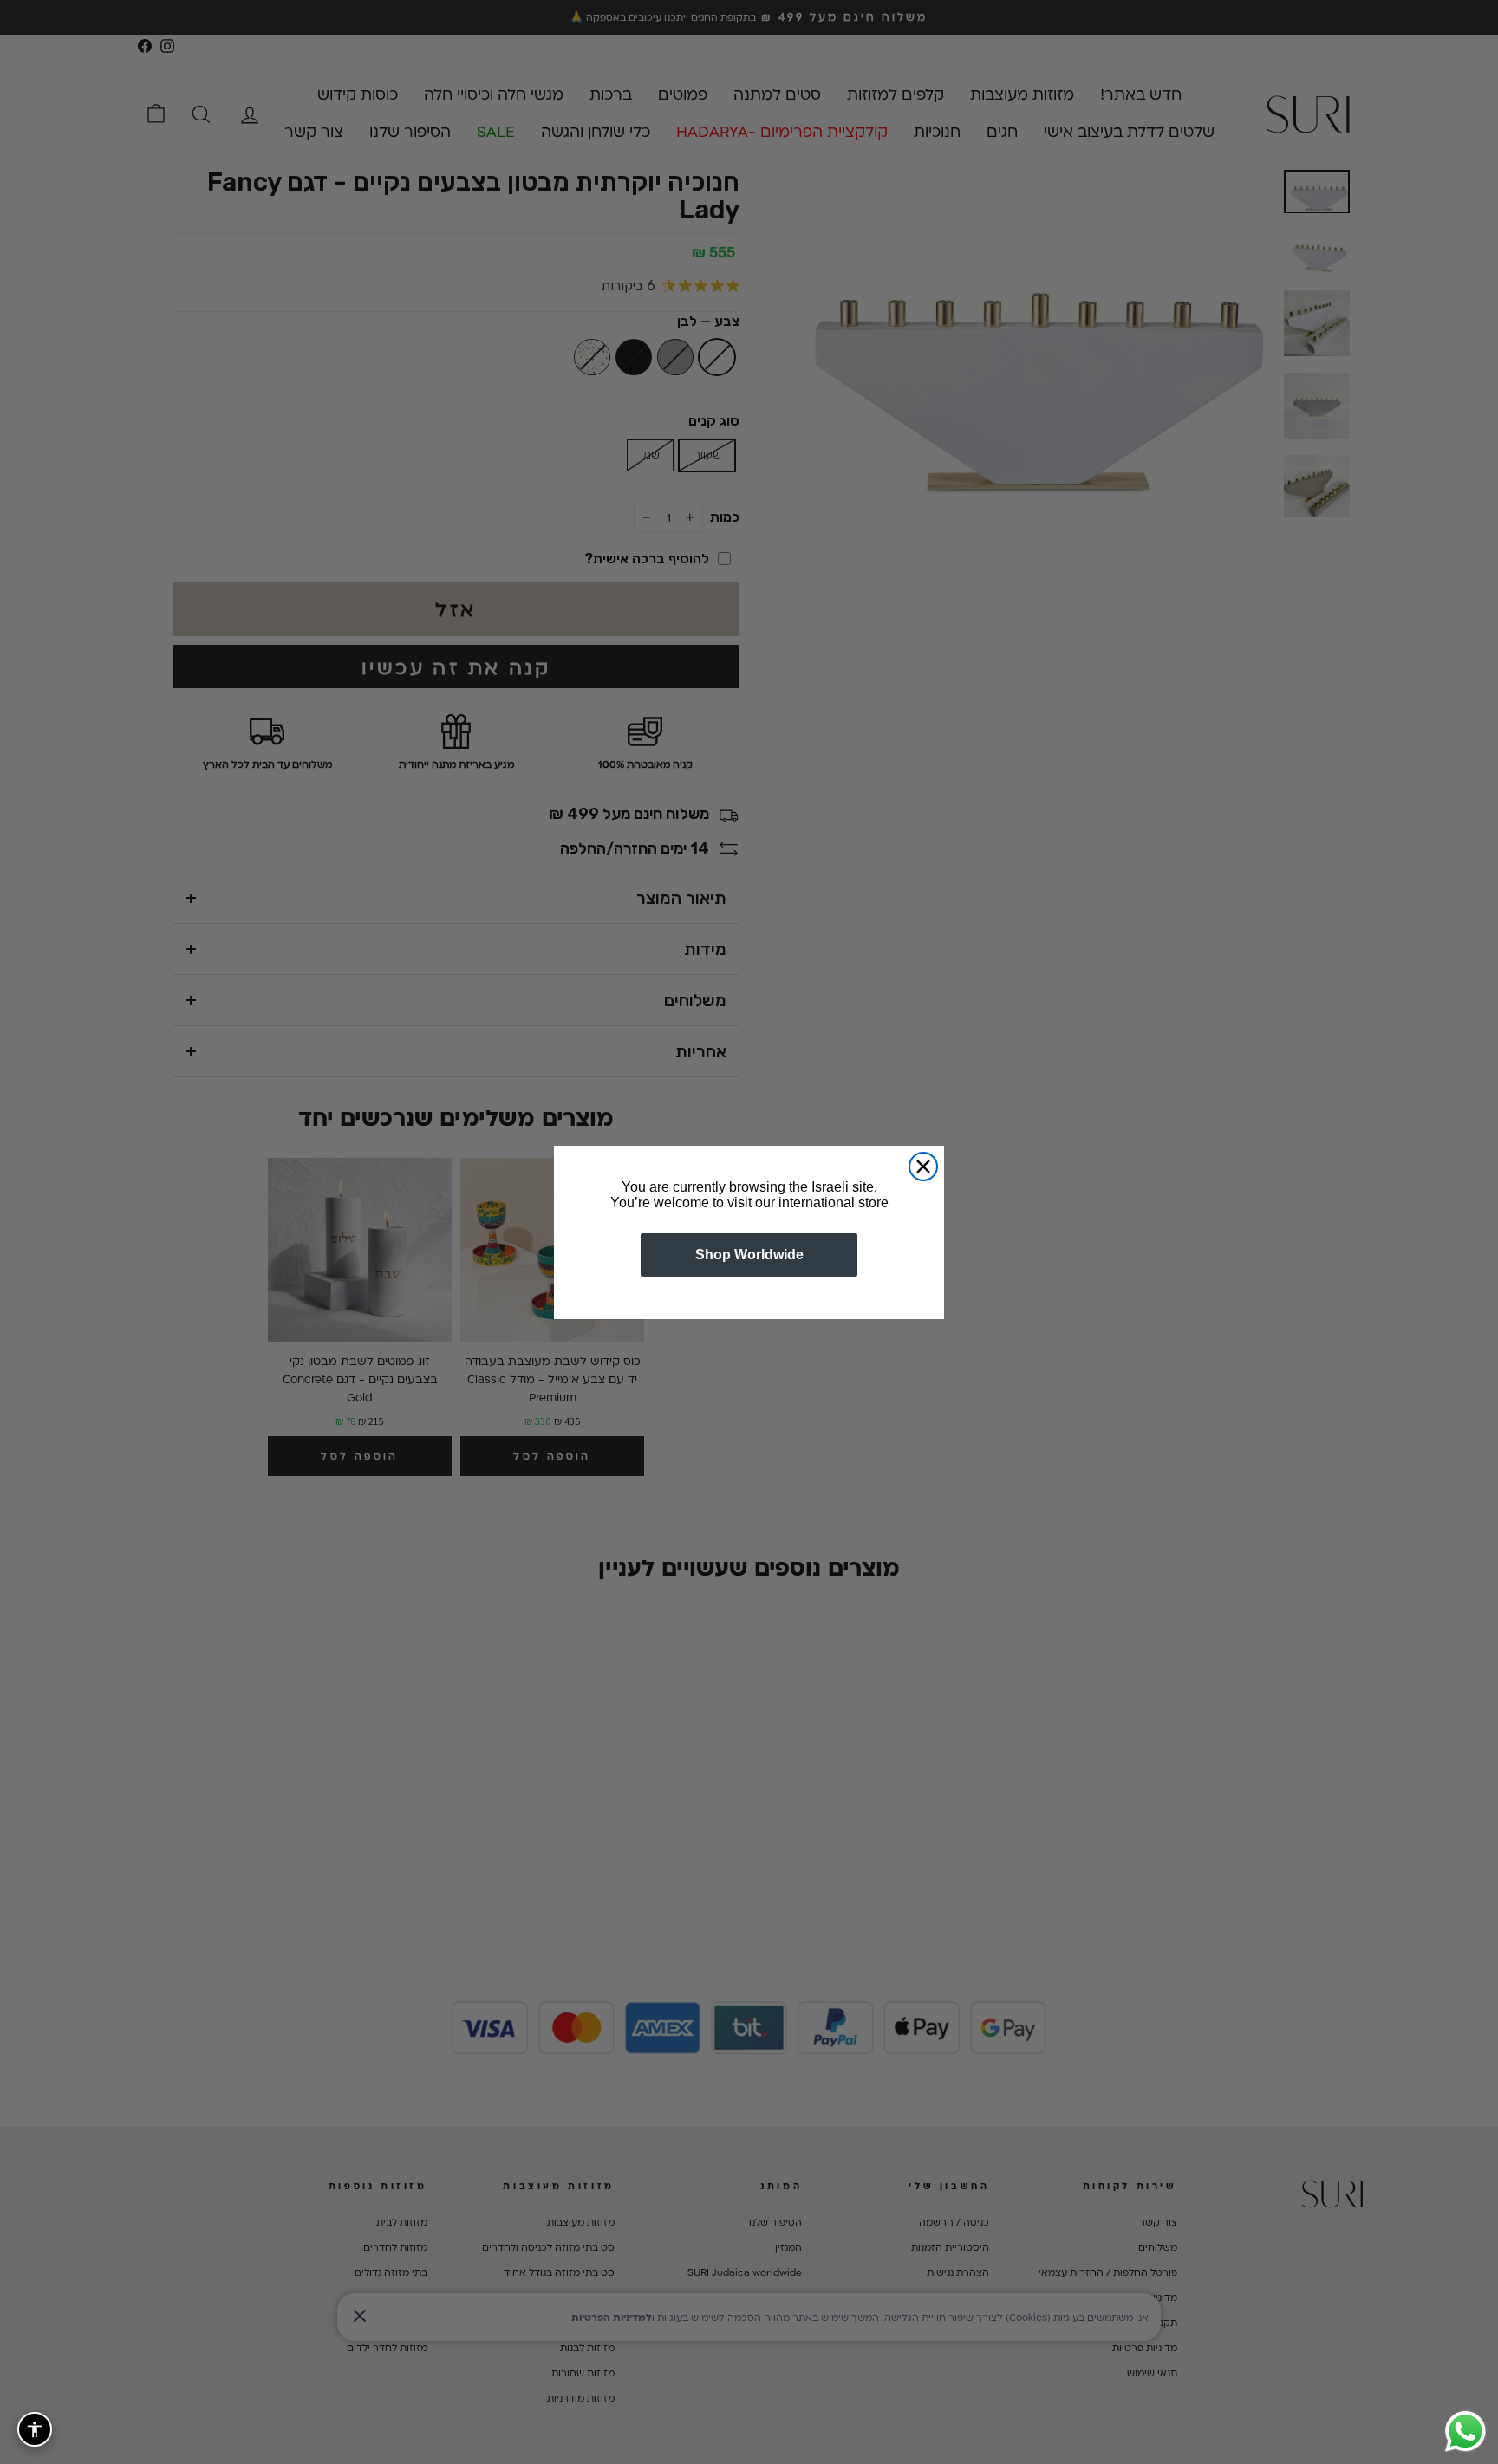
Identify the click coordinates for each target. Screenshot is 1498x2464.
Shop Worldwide (749, 1255)
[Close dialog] (923, 1167)
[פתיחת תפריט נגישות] (35, 2429)
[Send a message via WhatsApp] (1465, 2431)
